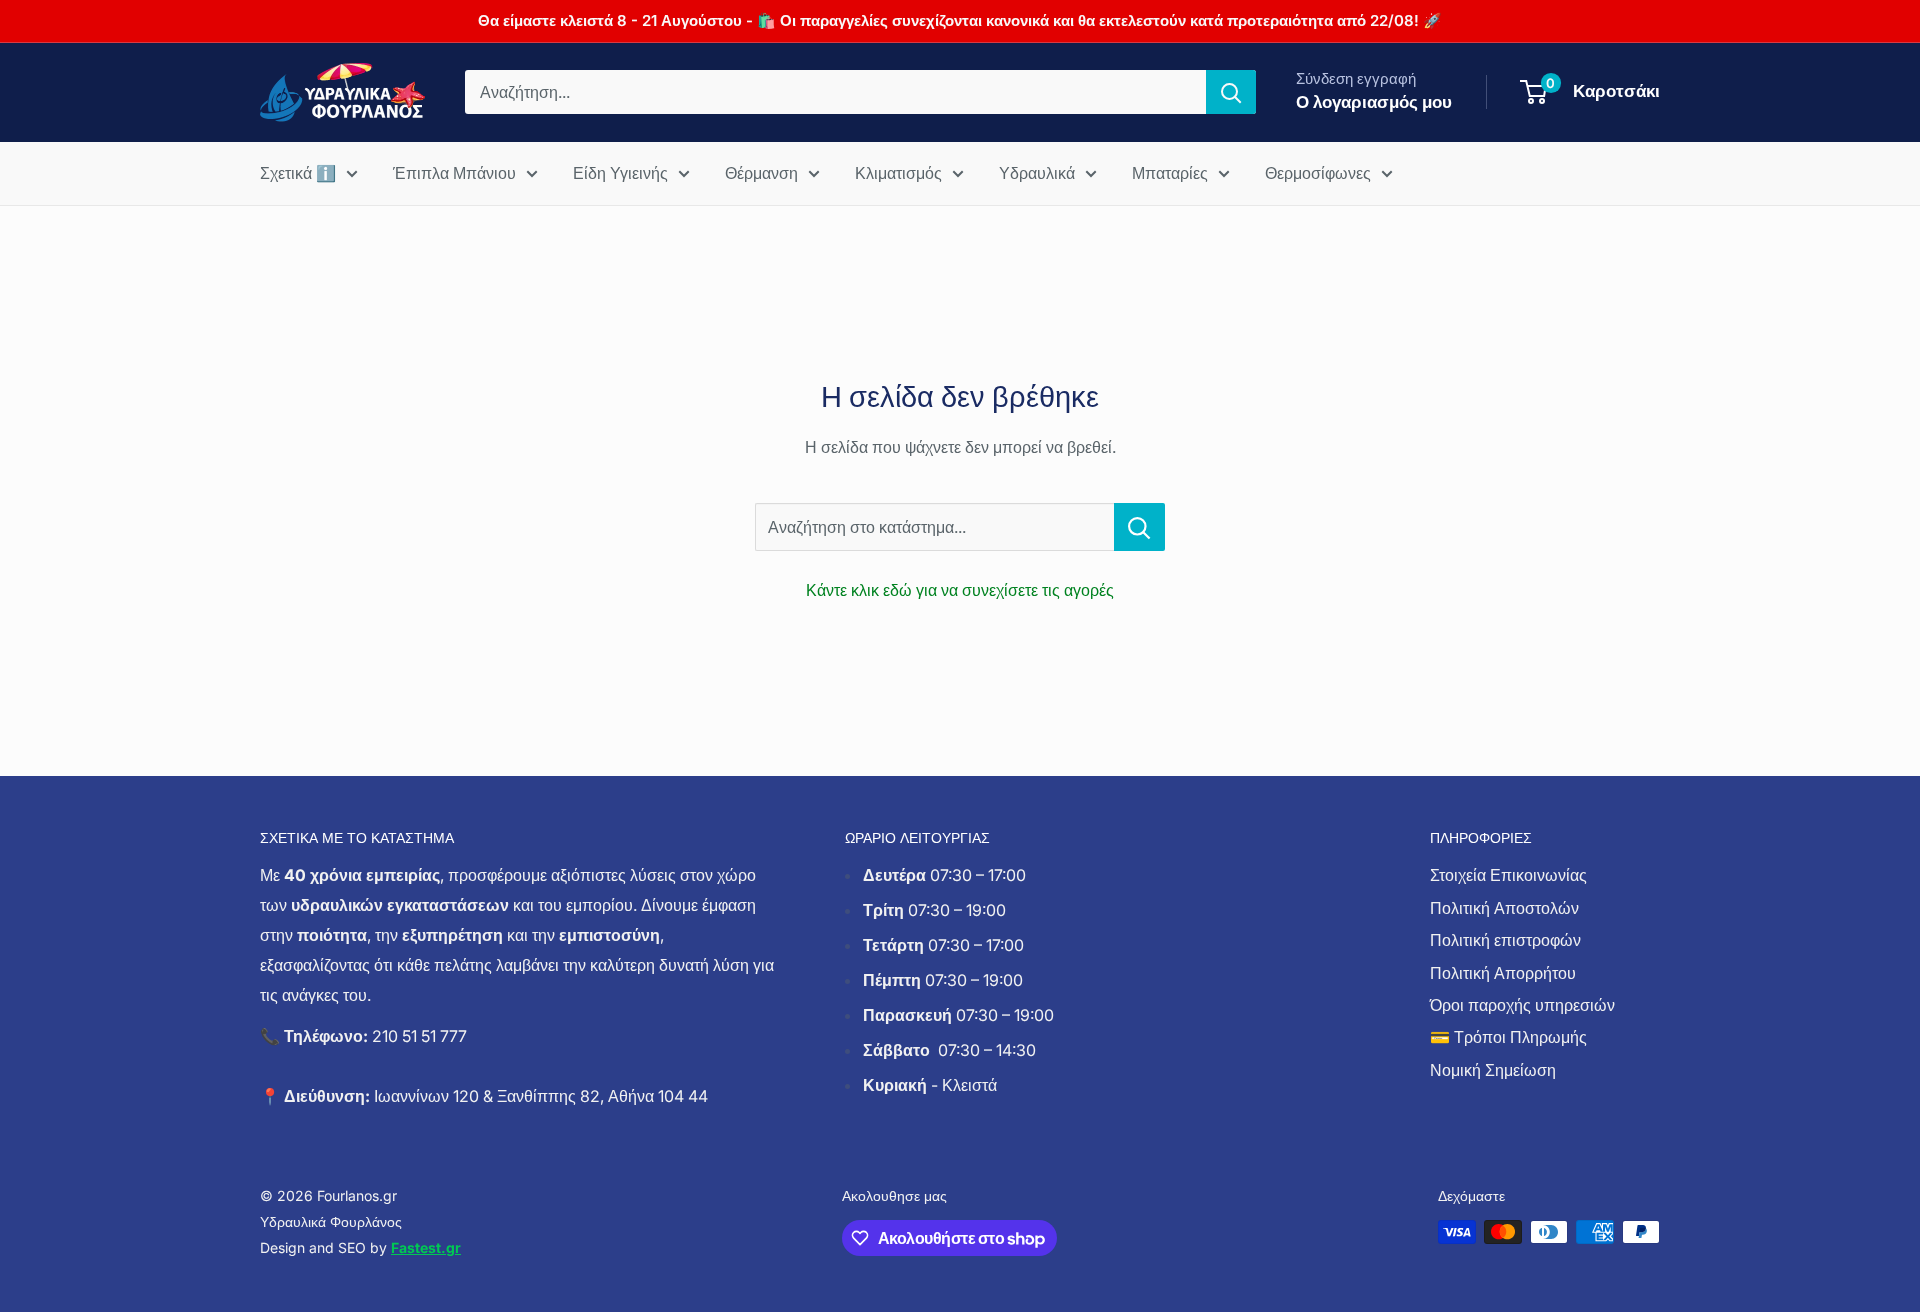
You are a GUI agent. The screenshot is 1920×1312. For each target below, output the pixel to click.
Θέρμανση (761, 173)
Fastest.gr (426, 1247)
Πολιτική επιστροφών (1505, 940)
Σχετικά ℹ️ (298, 173)
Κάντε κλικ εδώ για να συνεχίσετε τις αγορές (960, 590)
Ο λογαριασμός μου (1374, 102)
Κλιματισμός (898, 173)
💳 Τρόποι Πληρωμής (1508, 1037)
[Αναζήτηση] (1231, 92)
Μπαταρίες (1170, 173)
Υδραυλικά (1037, 173)
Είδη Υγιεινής (620, 173)
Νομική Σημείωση (1493, 1070)
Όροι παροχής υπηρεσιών (1522, 1005)
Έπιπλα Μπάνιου (454, 173)
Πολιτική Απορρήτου (1503, 973)
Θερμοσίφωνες (1318, 173)
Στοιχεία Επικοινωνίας (1508, 875)
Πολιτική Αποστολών (1504, 908)
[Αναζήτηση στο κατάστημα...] (1139, 527)
